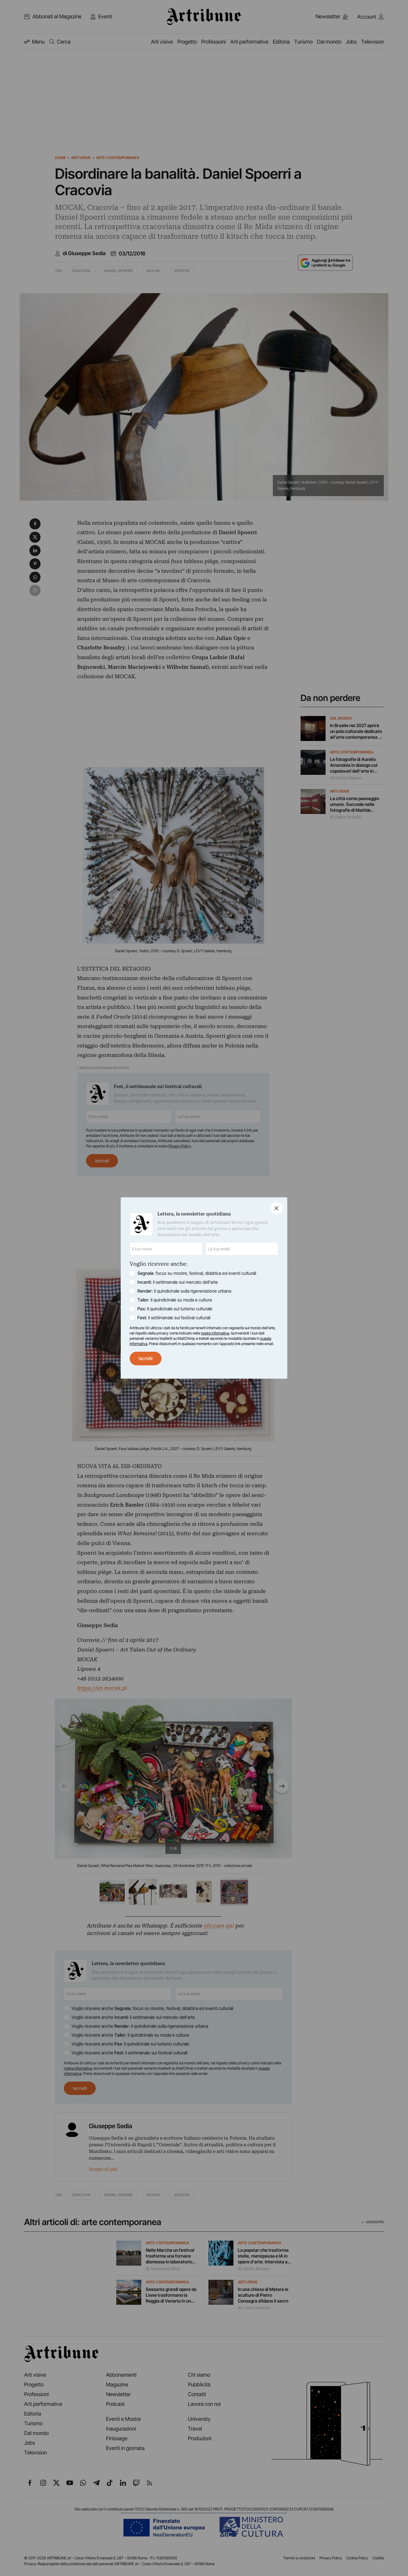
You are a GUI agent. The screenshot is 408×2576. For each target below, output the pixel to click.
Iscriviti (146, 1358)
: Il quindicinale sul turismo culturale (175, 1309)
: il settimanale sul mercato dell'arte (178, 1282)
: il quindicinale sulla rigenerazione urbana (184, 1291)
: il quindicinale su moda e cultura (175, 1300)
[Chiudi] (277, 1208)
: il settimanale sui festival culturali (174, 1318)
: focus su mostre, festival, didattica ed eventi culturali (197, 1273)
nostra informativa (215, 1333)
